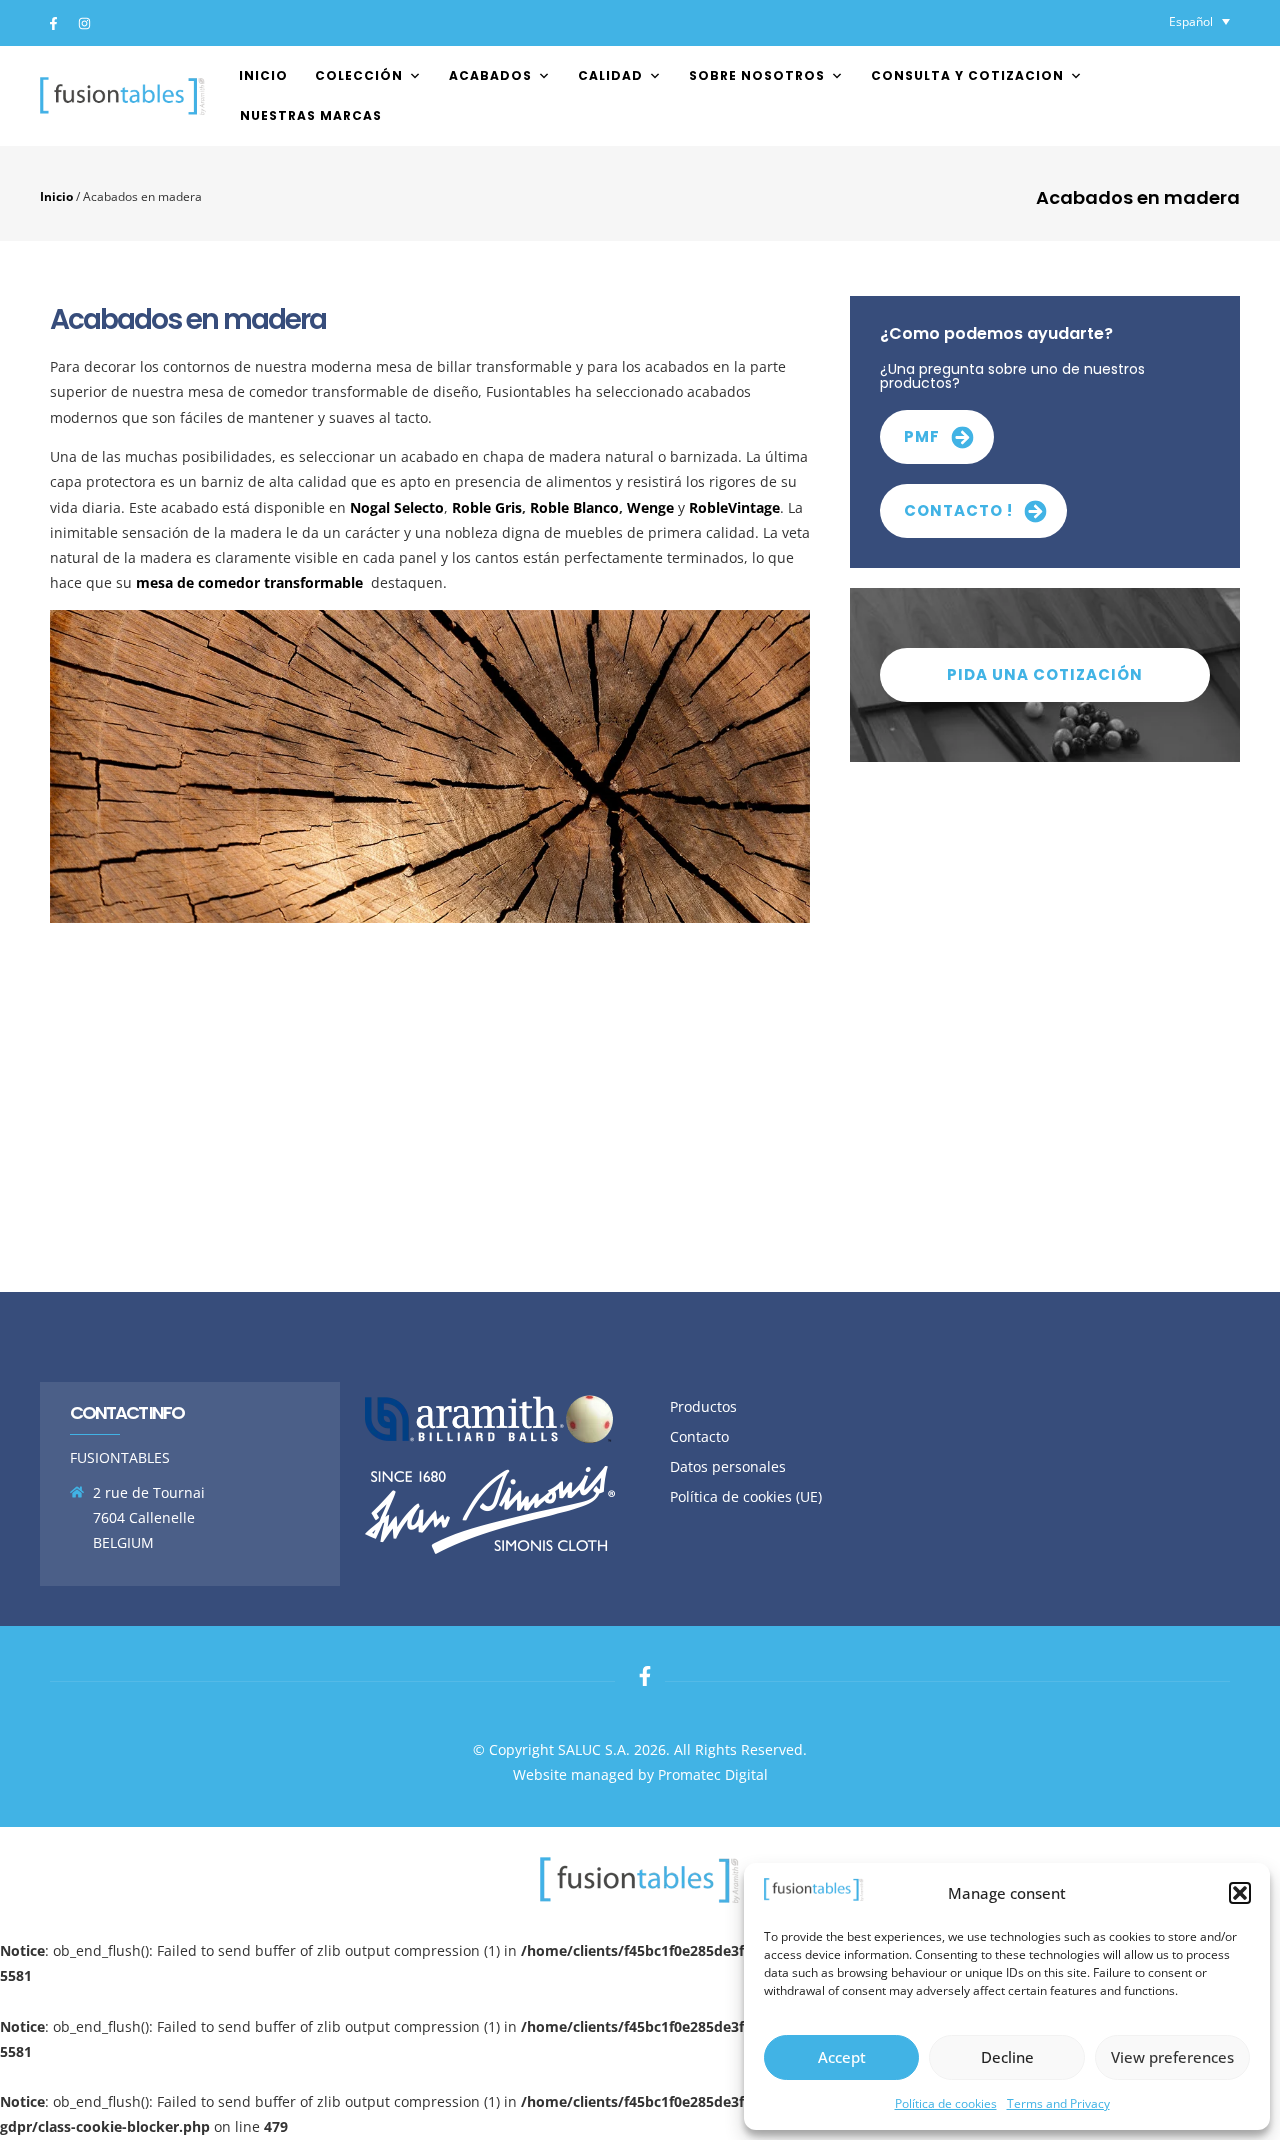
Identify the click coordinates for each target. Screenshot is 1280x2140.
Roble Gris (487, 507)
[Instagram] (84, 23)
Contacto (699, 1436)
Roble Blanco (574, 507)
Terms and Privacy (1058, 2103)
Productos (703, 1406)
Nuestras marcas (311, 115)
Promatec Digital (713, 1774)
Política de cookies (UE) (746, 1496)
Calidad (610, 75)
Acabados (490, 75)
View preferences (1172, 2057)
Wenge (650, 507)
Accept (842, 2057)
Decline (1007, 2057)
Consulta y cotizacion (967, 75)
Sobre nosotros (757, 75)
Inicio (263, 75)
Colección (359, 75)
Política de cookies (946, 2103)
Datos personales (728, 1466)
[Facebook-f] (53, 23)
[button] (1240, 1893)
